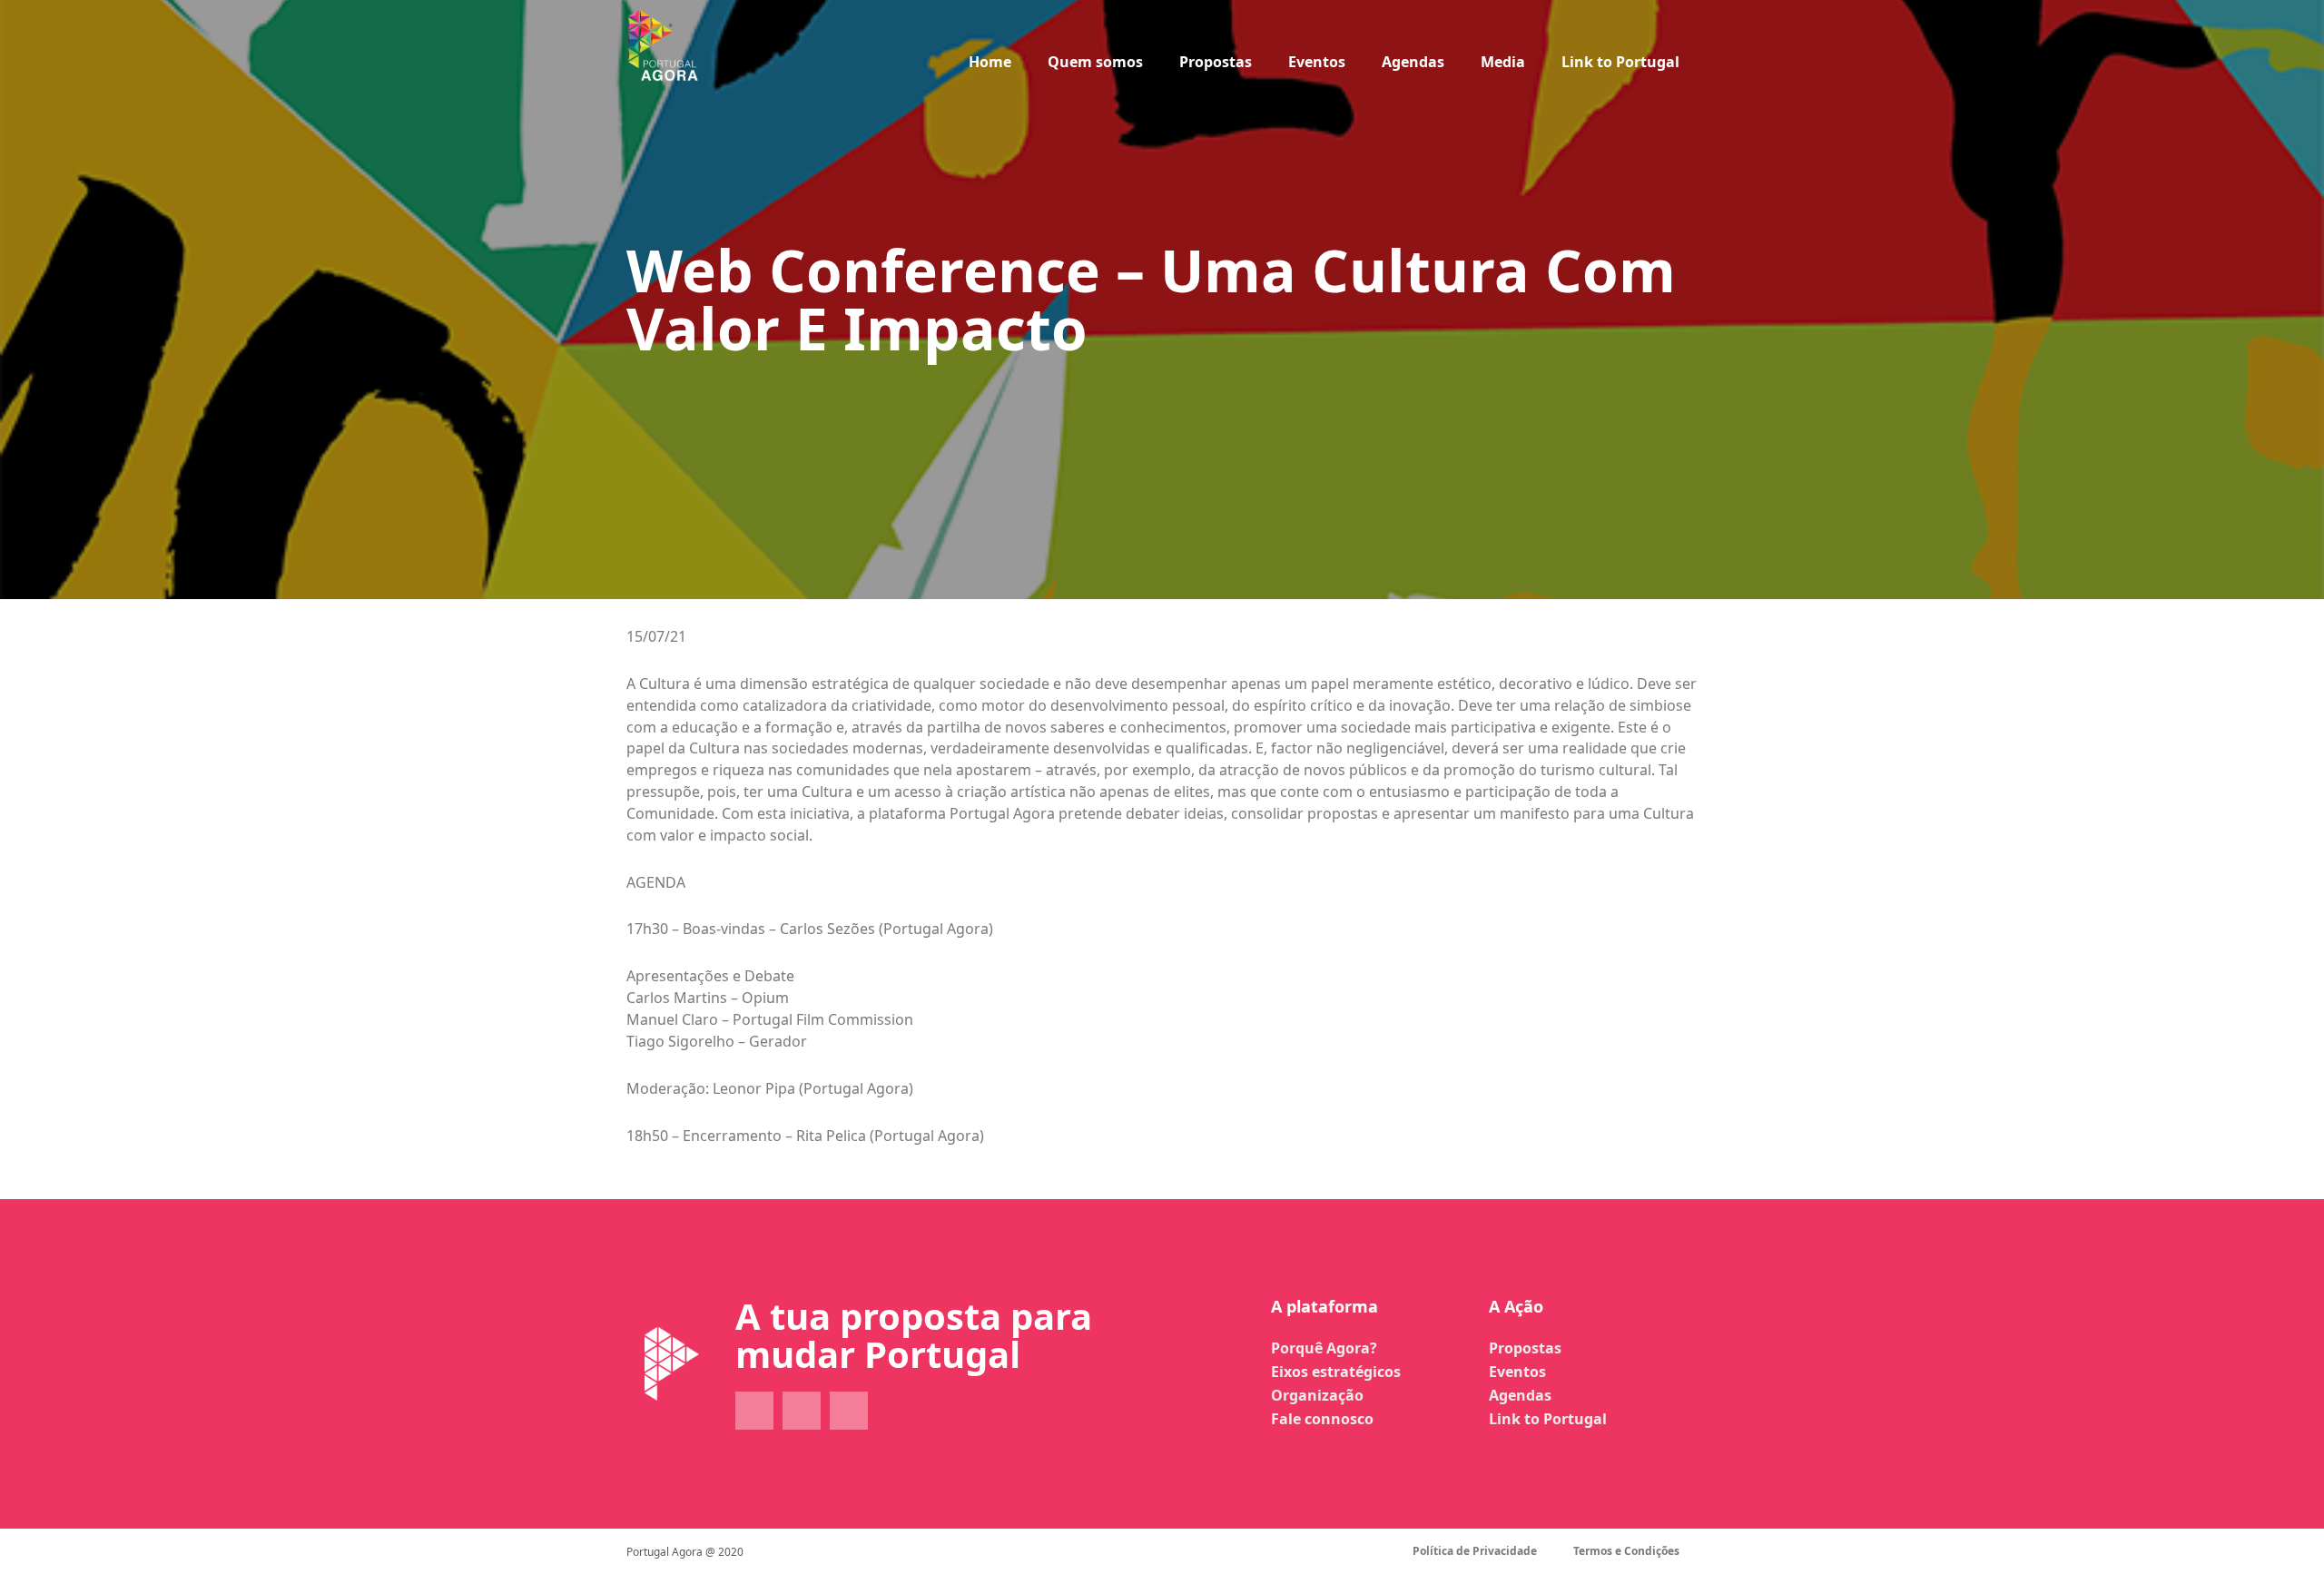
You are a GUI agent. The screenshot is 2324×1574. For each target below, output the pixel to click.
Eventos (1317, 62)
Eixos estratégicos (1336, 1372)
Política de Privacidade (1475, 1551)
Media (1503, 62)
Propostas (1216, 62)
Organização (1317, 1395)
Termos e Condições (1626, 1551)
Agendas (1413, 62)
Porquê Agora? (1324, 1348)
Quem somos (1095, 62)
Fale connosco (1322, 1419)
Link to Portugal (1620, 62)
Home (990, 62)
